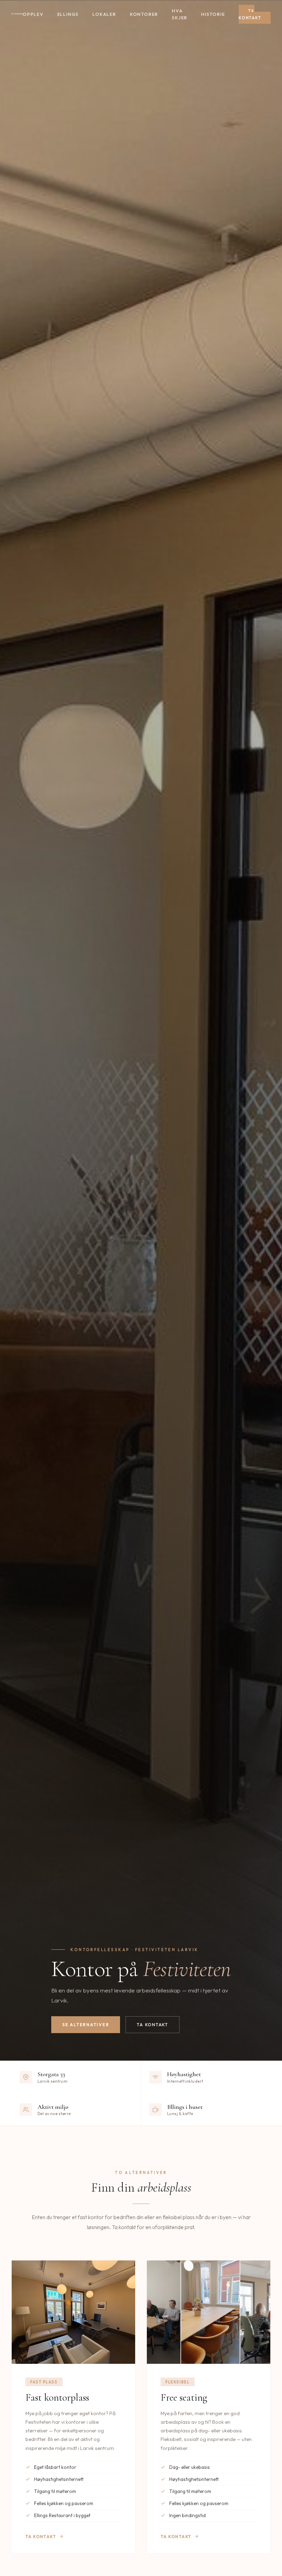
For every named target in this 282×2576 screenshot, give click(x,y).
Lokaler (104, 14)
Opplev (33, 14)
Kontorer (144, 14)
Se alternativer (86, 2025)
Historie (213, 14)
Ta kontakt (250, 14)
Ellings (68, 14)
